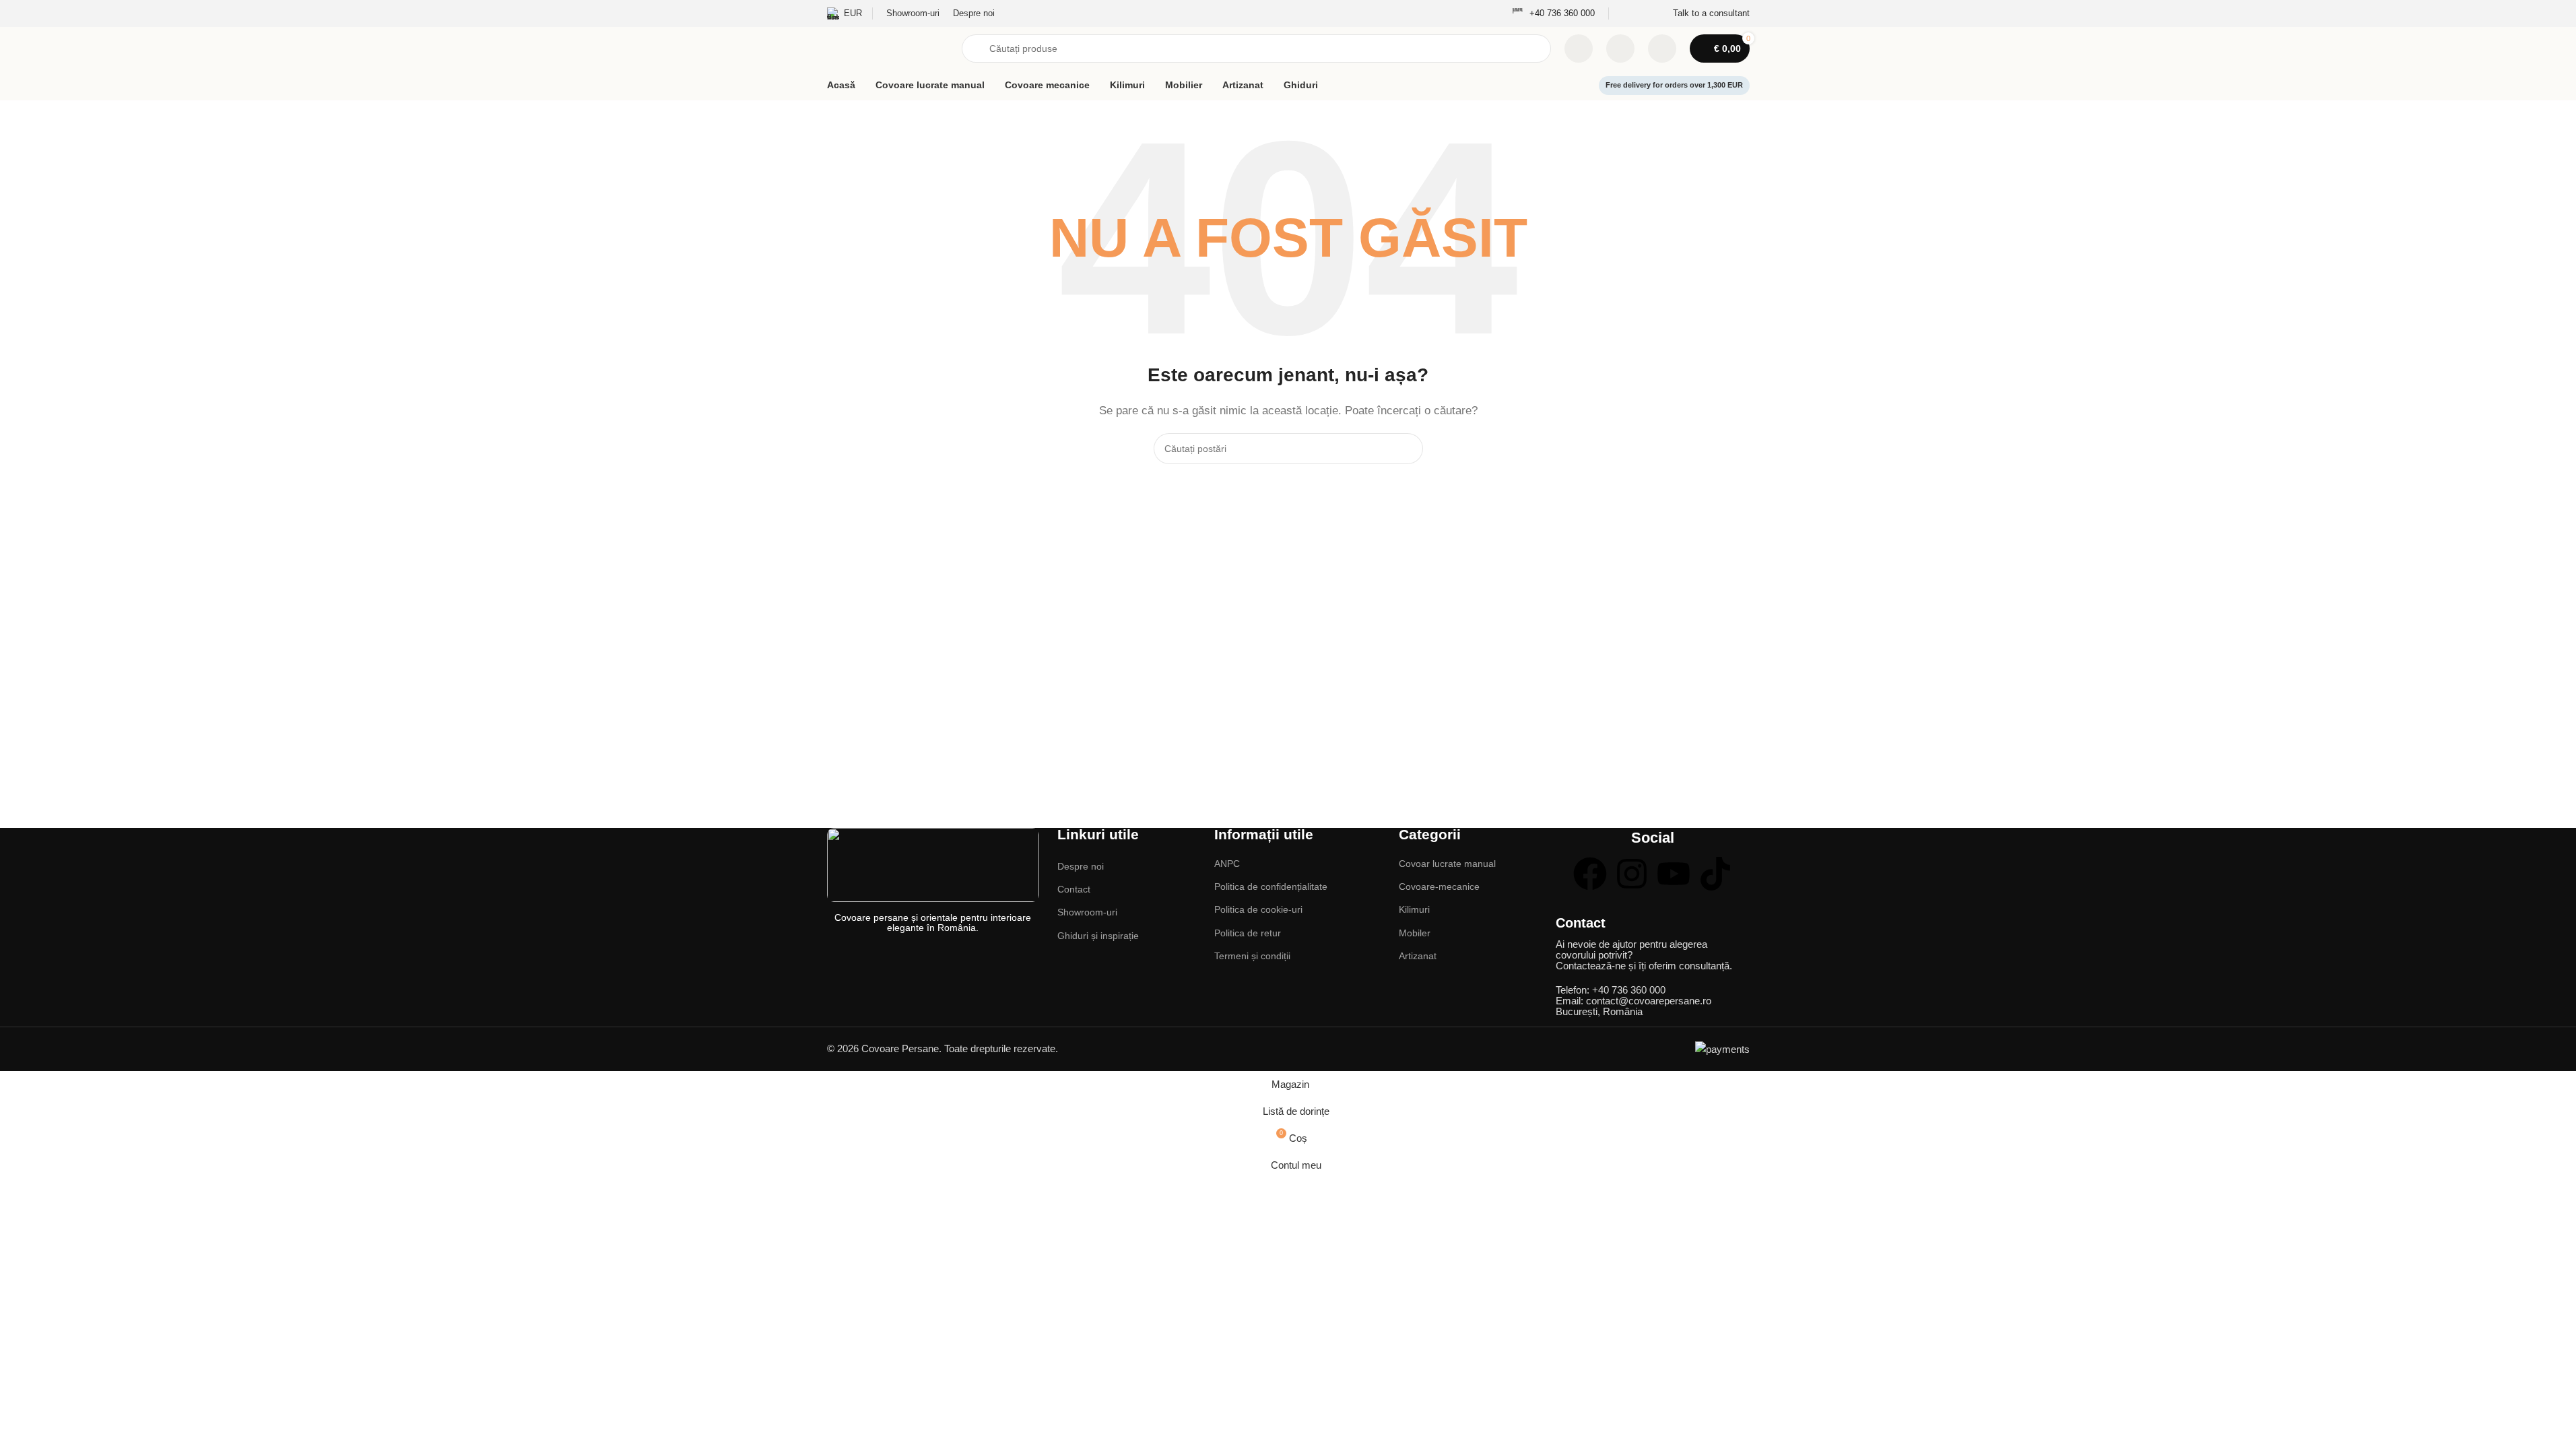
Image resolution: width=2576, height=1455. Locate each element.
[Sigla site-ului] (888, 47)
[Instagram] (1632, 874)
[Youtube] (1674, 874)
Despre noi (1081, 866)
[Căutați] (1408, 449)
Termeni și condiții (1252, 956)
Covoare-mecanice (1439, 886)
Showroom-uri (1087, 912)
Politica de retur (1248, 933)
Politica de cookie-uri (1258, 909)
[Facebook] (1590, 874)
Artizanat (1418, 956)
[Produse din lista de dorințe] (1620, 48)
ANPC (1227, 864)
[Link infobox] (1553, 14)
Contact (1074, 889)
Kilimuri (1414, 909)
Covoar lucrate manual (1447, 864)
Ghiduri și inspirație (1098, 936)
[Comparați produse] (1579, 48)
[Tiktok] (1715, 874)
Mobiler (1415, 933)
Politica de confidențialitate (1271, 886)
